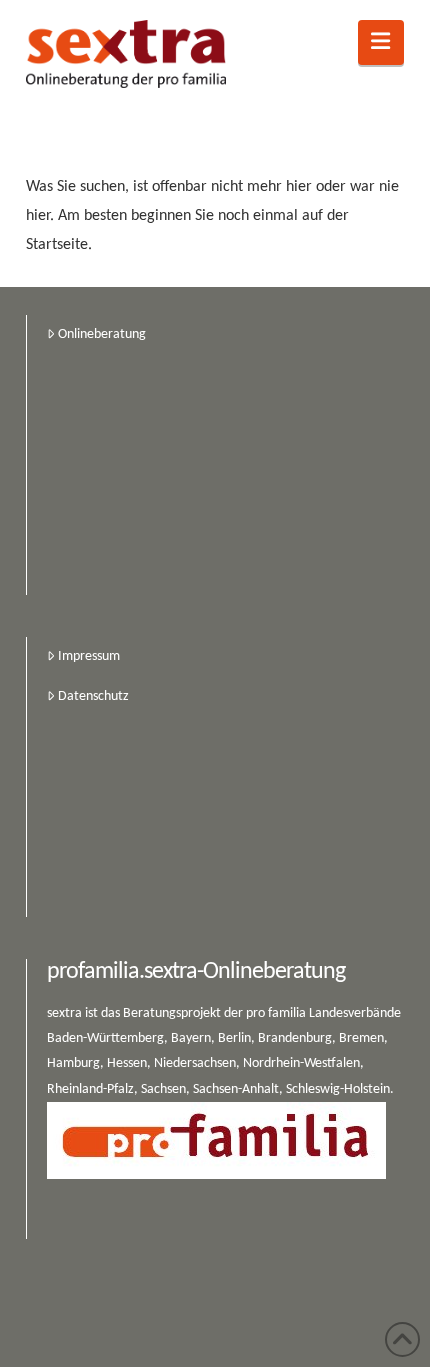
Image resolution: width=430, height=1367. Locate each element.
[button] (381, 42)
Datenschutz (93, 696)
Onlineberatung (102, 334)
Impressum (89, 656)
